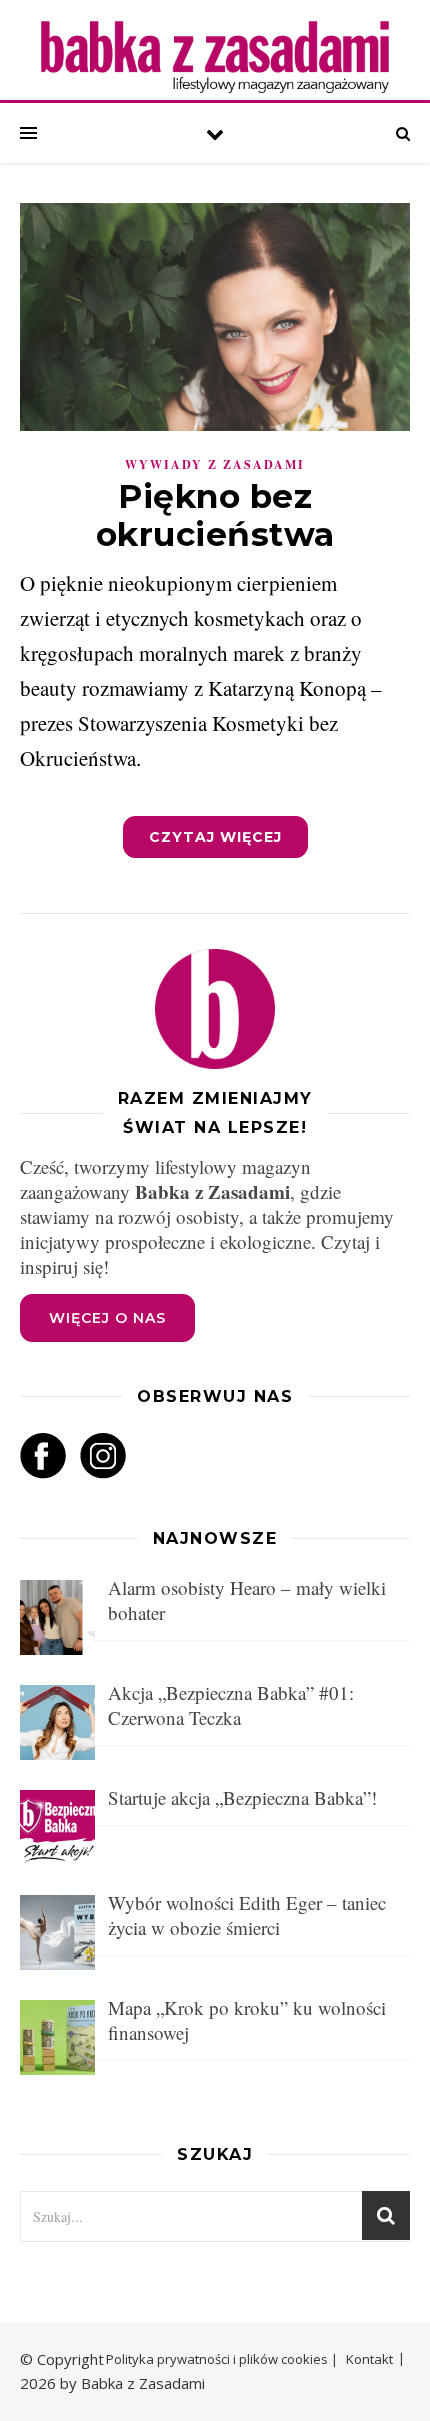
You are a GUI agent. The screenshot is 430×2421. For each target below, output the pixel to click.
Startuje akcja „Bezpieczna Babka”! (242, 1797)
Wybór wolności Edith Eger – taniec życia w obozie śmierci (247, 1915)
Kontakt (369, 2359)
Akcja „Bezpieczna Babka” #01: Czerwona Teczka (231, 1705)
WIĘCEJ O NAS (107, 1318)
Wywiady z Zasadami (215, 464)
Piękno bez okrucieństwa (215, 515)
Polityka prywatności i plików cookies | (222, 2359)
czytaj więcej (215, 837)
